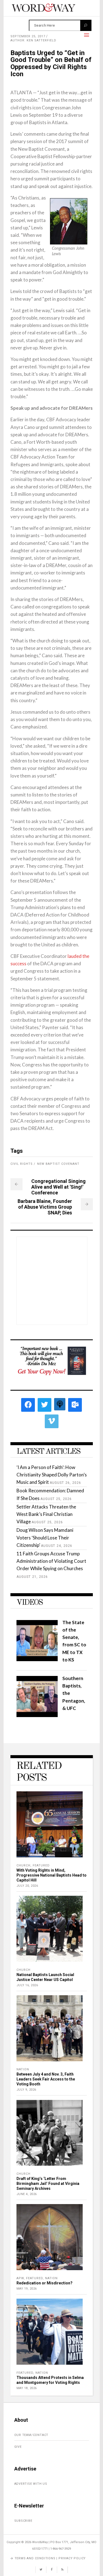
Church (23, 1865)
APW (20, 2278)
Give (18, 2447)
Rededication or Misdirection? (44, 2283)
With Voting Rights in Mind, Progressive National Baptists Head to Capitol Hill (51, 1875)
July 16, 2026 (27, 1985)
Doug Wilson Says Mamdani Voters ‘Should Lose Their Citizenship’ (45, 1537)
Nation (23, 2069)
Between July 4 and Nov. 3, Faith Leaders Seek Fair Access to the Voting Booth (46, 2079)
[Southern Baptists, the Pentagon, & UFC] (37, 1715)
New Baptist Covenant (58, 1164)
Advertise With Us (31, 2484)
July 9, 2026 (26, 2090)
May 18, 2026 (27, 2388)
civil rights (22, 1164)
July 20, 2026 (27, 1886)
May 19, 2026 (27, 2289)
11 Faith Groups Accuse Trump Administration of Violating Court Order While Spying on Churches (51, 1561)
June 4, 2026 (27, 2194)
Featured (41, 1865)
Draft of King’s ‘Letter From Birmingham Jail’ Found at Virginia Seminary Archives (48, 2184)
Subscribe (23, 2521)
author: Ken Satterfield (33, 40)
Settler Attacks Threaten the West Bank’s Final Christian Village (46, 1514)
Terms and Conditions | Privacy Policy (50, 2558)
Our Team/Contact (31, 2435)
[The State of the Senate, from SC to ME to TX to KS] (37, 1659)
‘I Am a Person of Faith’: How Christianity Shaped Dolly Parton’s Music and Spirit (52, 1475)
